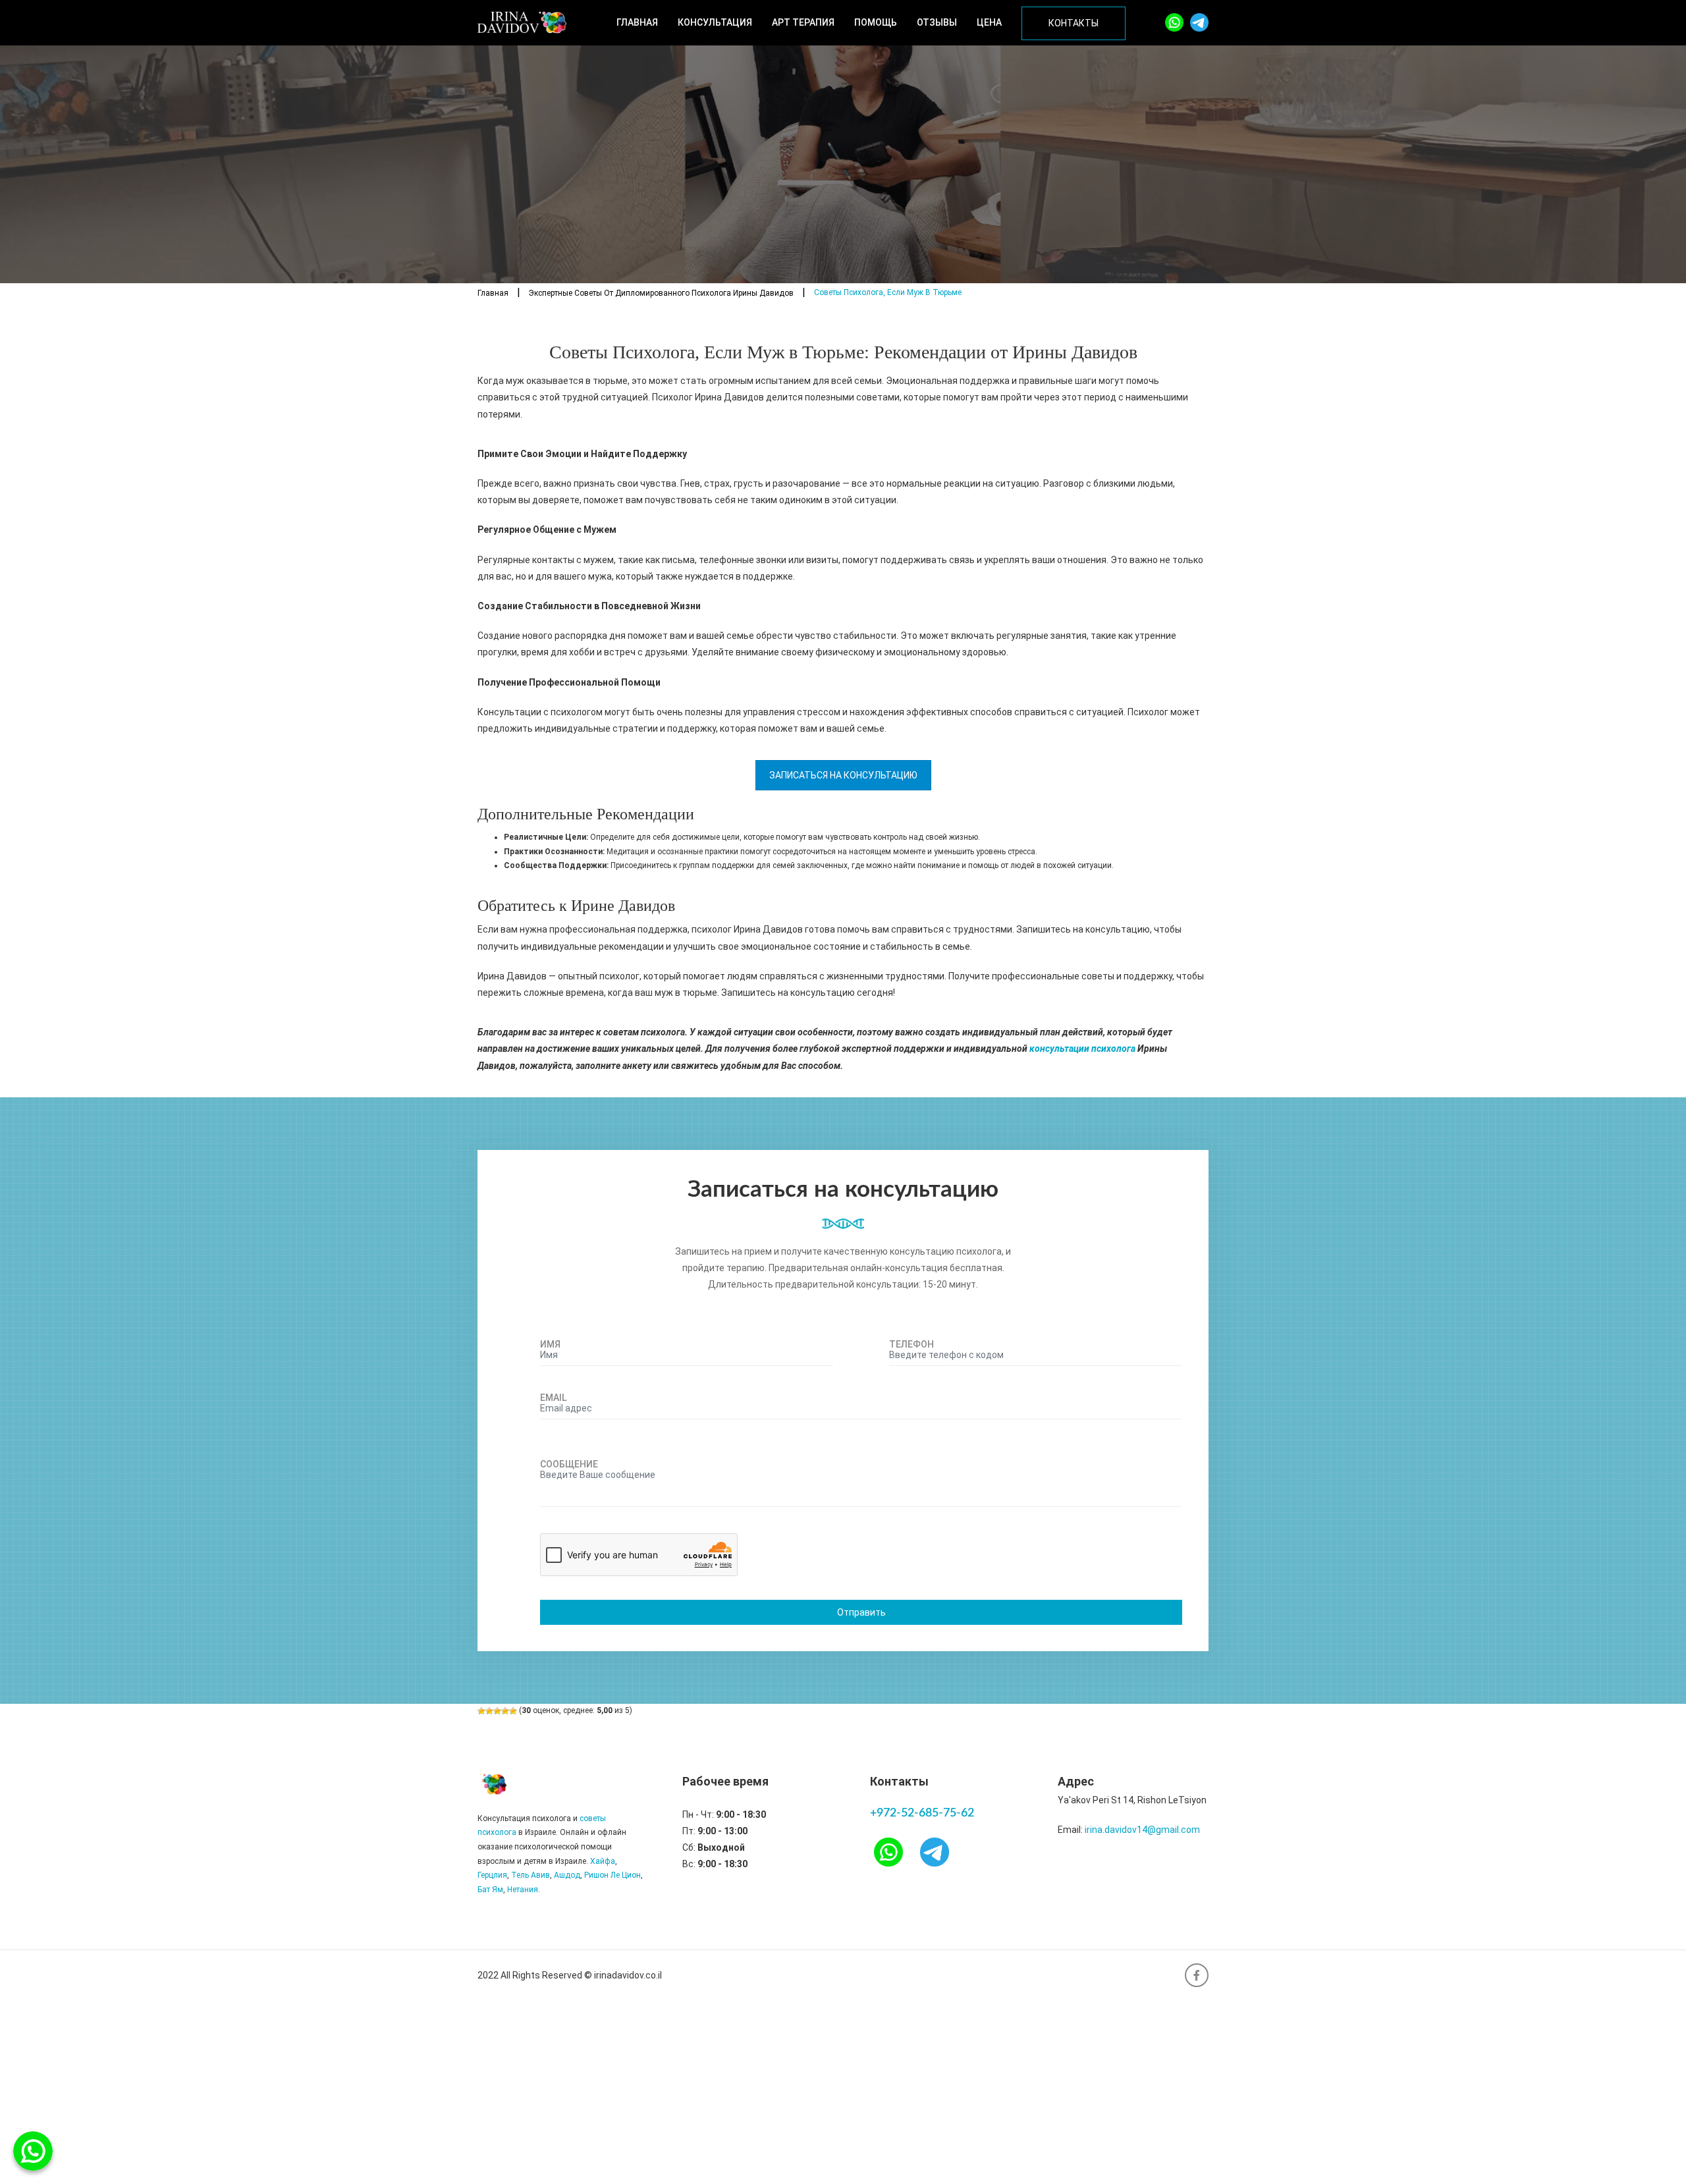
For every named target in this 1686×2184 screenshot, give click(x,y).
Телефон (911, 1344)
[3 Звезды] (497, 1711)
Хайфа (603, 1861)
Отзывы (937, 22)
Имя (550, 1344)
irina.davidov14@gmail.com (1142, 1830)
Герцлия (492, 1875)
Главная (637, 22)
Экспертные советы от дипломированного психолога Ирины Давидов (661, 293)
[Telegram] (1199, 22)
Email (553, 1398)
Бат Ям (490, 1890)
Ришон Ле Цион (612, 1875)
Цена (989, 22)
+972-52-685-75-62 (922, 1813)
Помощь (876, 22)
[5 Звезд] (513, 1711)
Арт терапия (803, 22)
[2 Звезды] (489, 1711)
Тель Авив (530, 1875)
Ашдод (567, 1875)
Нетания (523, 1890)
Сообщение (569, 1464)
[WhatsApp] (1174, 22)
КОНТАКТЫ (1074, 23)
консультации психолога (1082, 1049)
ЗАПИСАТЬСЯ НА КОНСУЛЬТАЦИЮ (843, 775)
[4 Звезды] (505, 1711)
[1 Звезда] (481, 1711)
